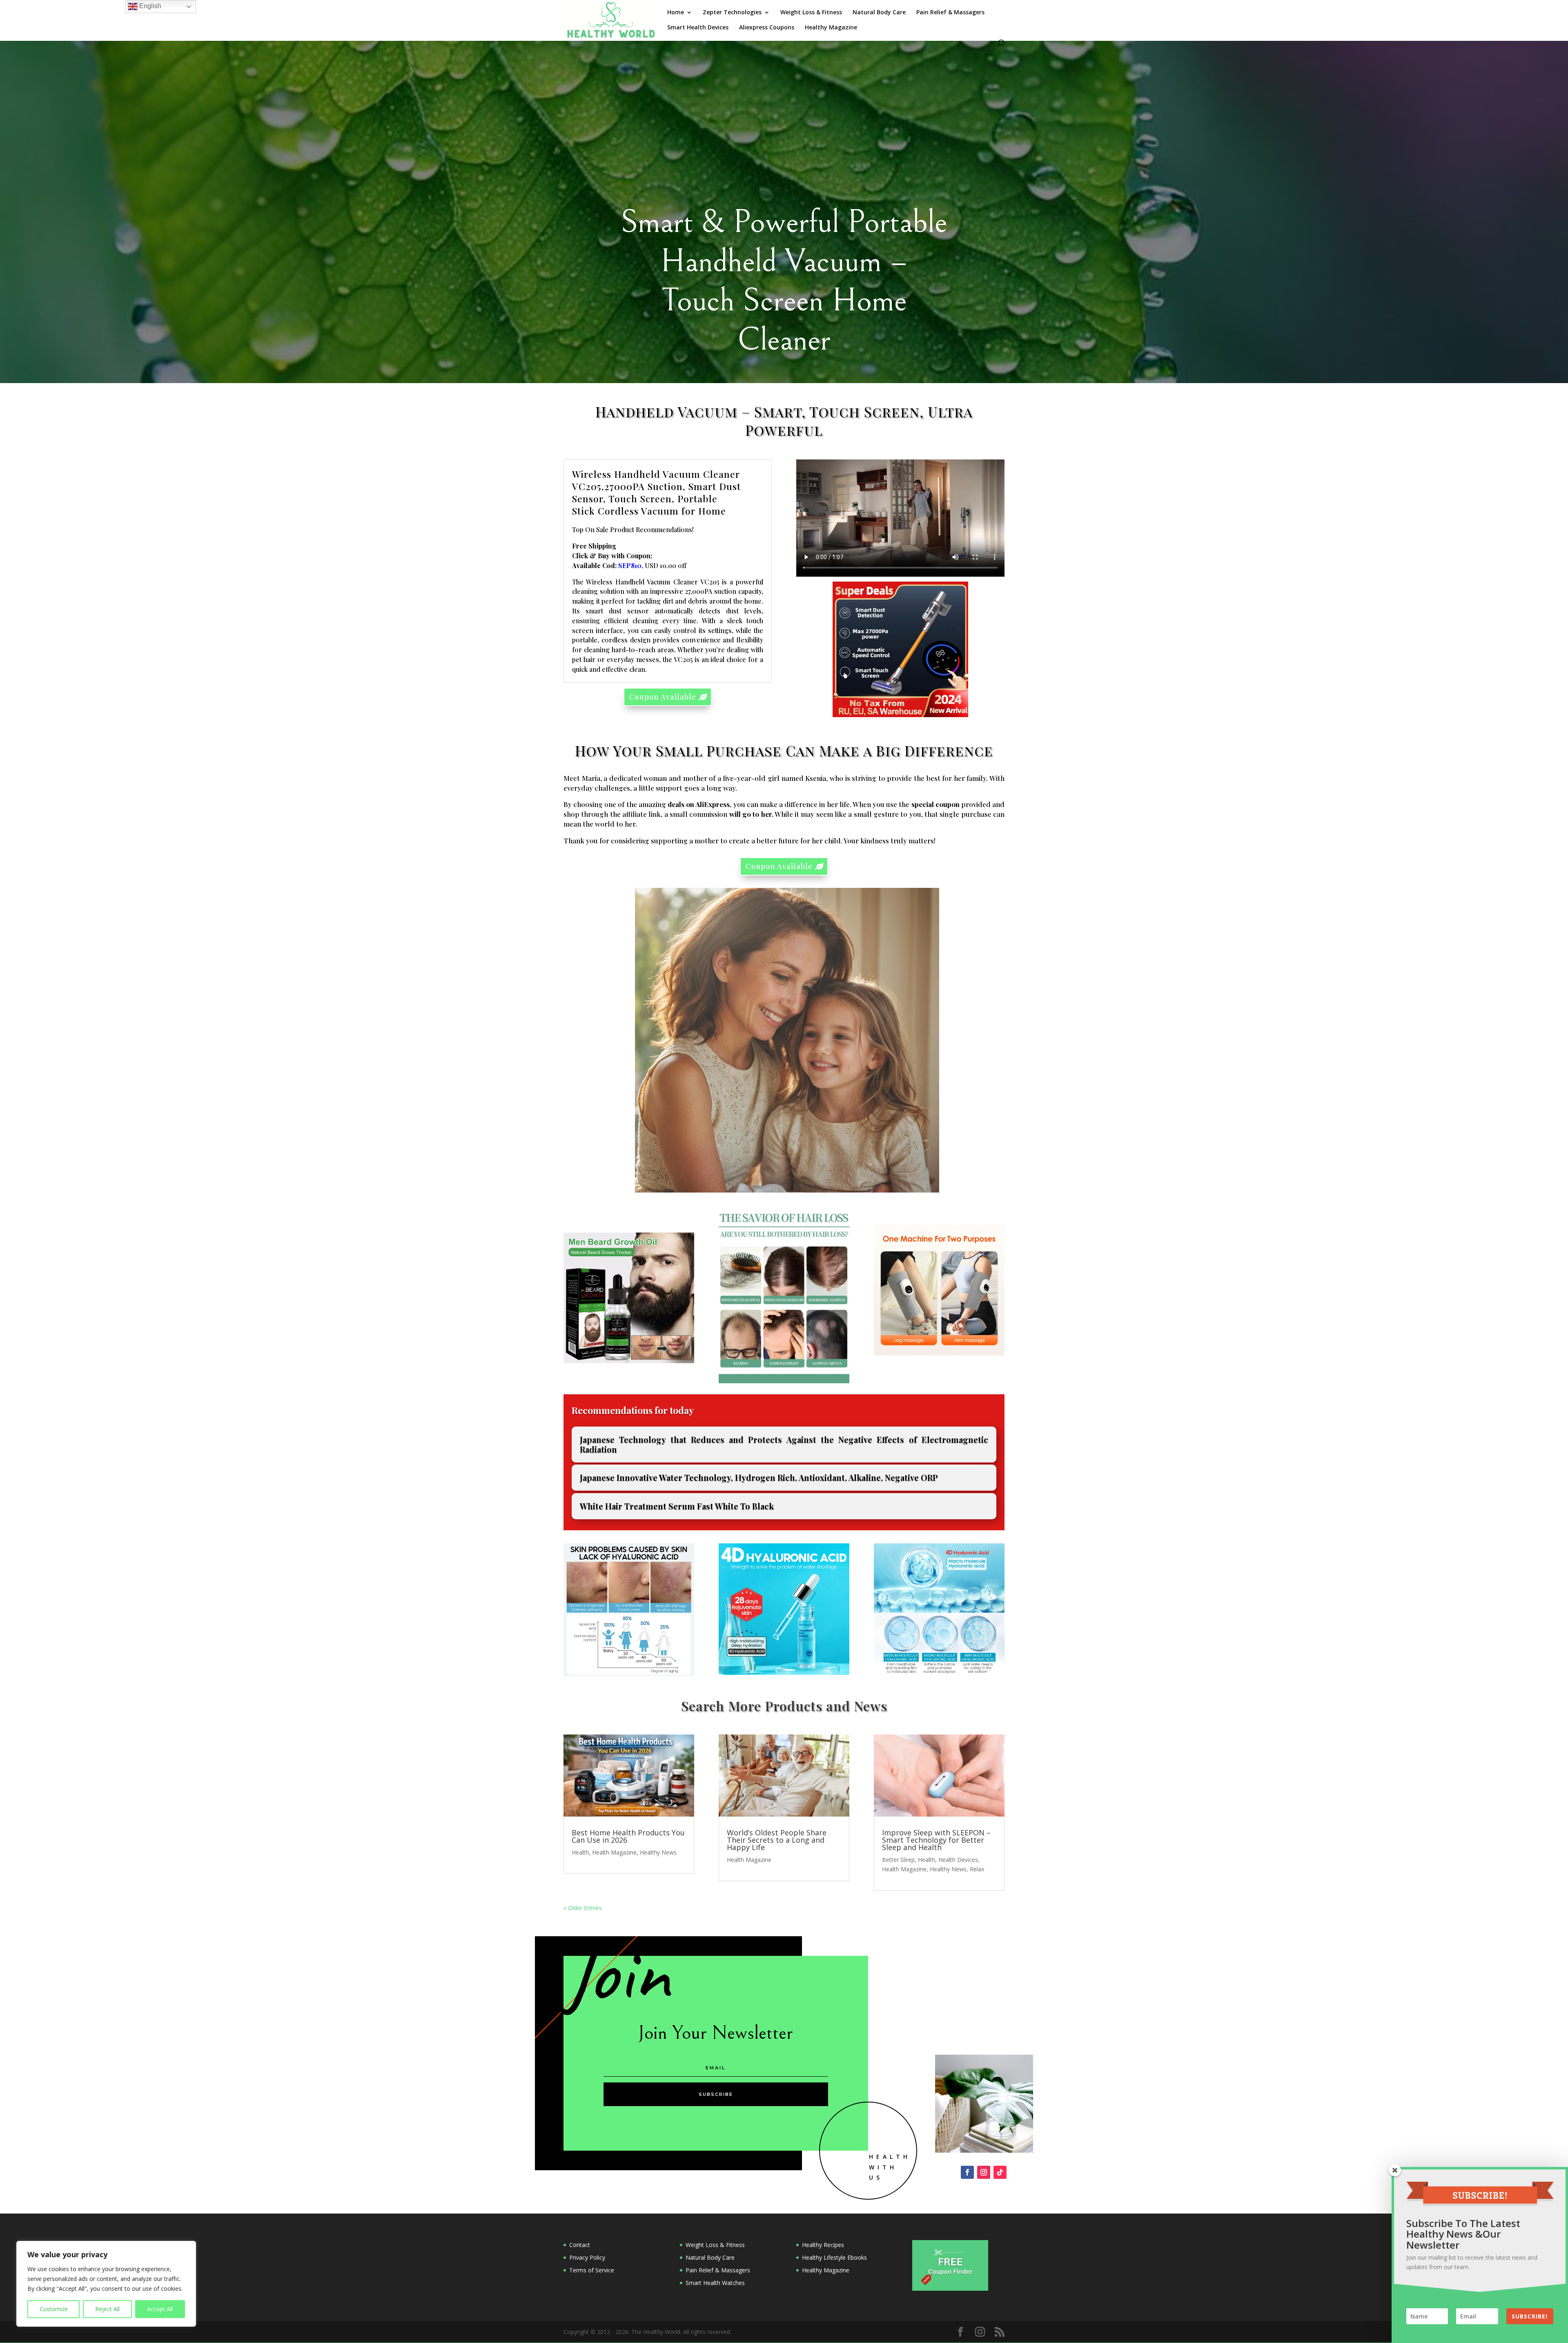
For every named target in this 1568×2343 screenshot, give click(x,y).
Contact (580, 2245)
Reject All (107, 2309)
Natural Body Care (879, 13)
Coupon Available (663, 697)
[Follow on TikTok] (1000, 2172)
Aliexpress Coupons (767, 28)
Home (676, 13)
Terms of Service (592, 2270)
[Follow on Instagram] (984, 2172)
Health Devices (958, 1860)
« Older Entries (583, 1908)
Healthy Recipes (823, 2245)
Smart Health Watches (715, 2283)
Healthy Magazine (831, 28)
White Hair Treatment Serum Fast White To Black (677, 1506)
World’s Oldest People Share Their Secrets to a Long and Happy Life (777, 1840)
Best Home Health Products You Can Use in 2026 (628, 1836)
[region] (106, 2284)
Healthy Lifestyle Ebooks (834, 2257)
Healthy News (658, 1852)
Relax (977, 1869)
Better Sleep (898, 1860)
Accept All (160, 2309)
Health (580, 1852)
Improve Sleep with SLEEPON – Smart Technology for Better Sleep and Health (936, 1840)
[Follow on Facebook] (967, 2172)
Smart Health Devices (698, 28)
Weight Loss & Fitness (811, 13)
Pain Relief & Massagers (951, 13)
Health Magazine (614, 1852)
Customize (54, 2309)
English (149, 6)
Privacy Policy (587, 2257)
